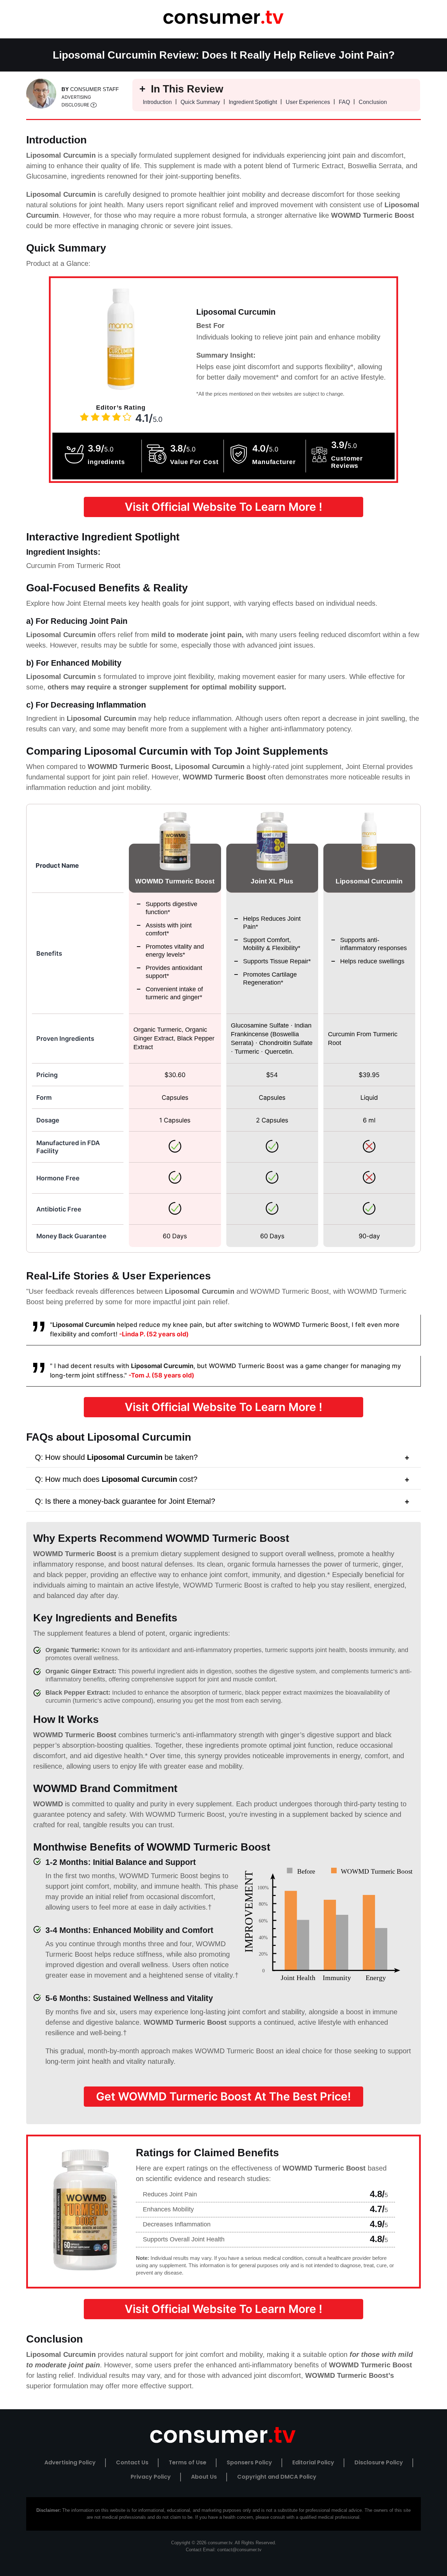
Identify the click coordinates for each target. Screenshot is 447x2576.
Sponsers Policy (249, 2462)
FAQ (344, 102)
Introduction (157, 102)
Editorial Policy (313, 2462)
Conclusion (373, 102)
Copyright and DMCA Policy (277, 2477)
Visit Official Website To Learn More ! (223, 507)
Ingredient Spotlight (253, 102)
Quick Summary (200, 102)
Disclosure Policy (379, 2462)
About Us (204, 2477)
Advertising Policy (70, 2462)
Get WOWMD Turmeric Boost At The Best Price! (223, 2096)
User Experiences (308, 102)
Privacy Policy (151, 2477)
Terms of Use (188, 2462)
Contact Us (132, 2462)
